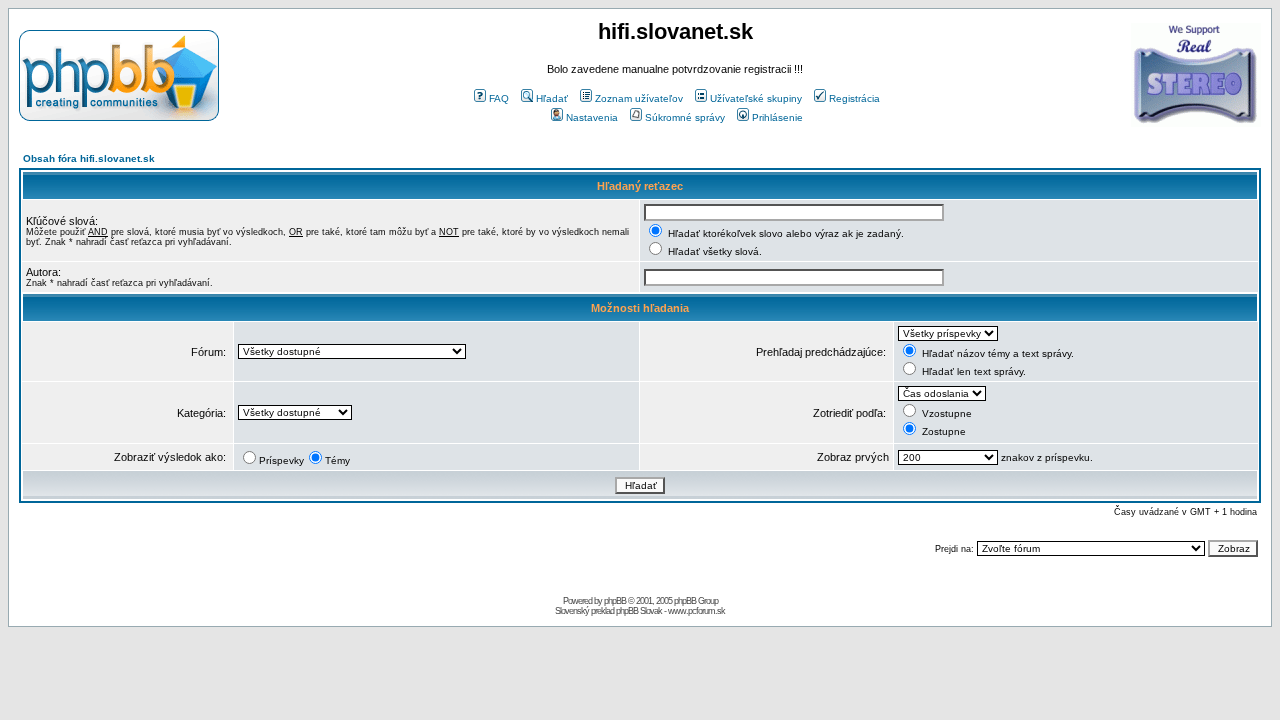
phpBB (615, 601)
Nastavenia (592, 117)
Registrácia (854, 98)
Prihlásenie (777, 117)
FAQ (499, 98)
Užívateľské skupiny (756, 98)
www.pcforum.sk (696, 611)
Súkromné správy (685, 117)
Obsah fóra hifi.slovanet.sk (89, 158)
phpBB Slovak (639, 611)
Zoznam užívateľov (639, 98)
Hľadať (552, 98)
